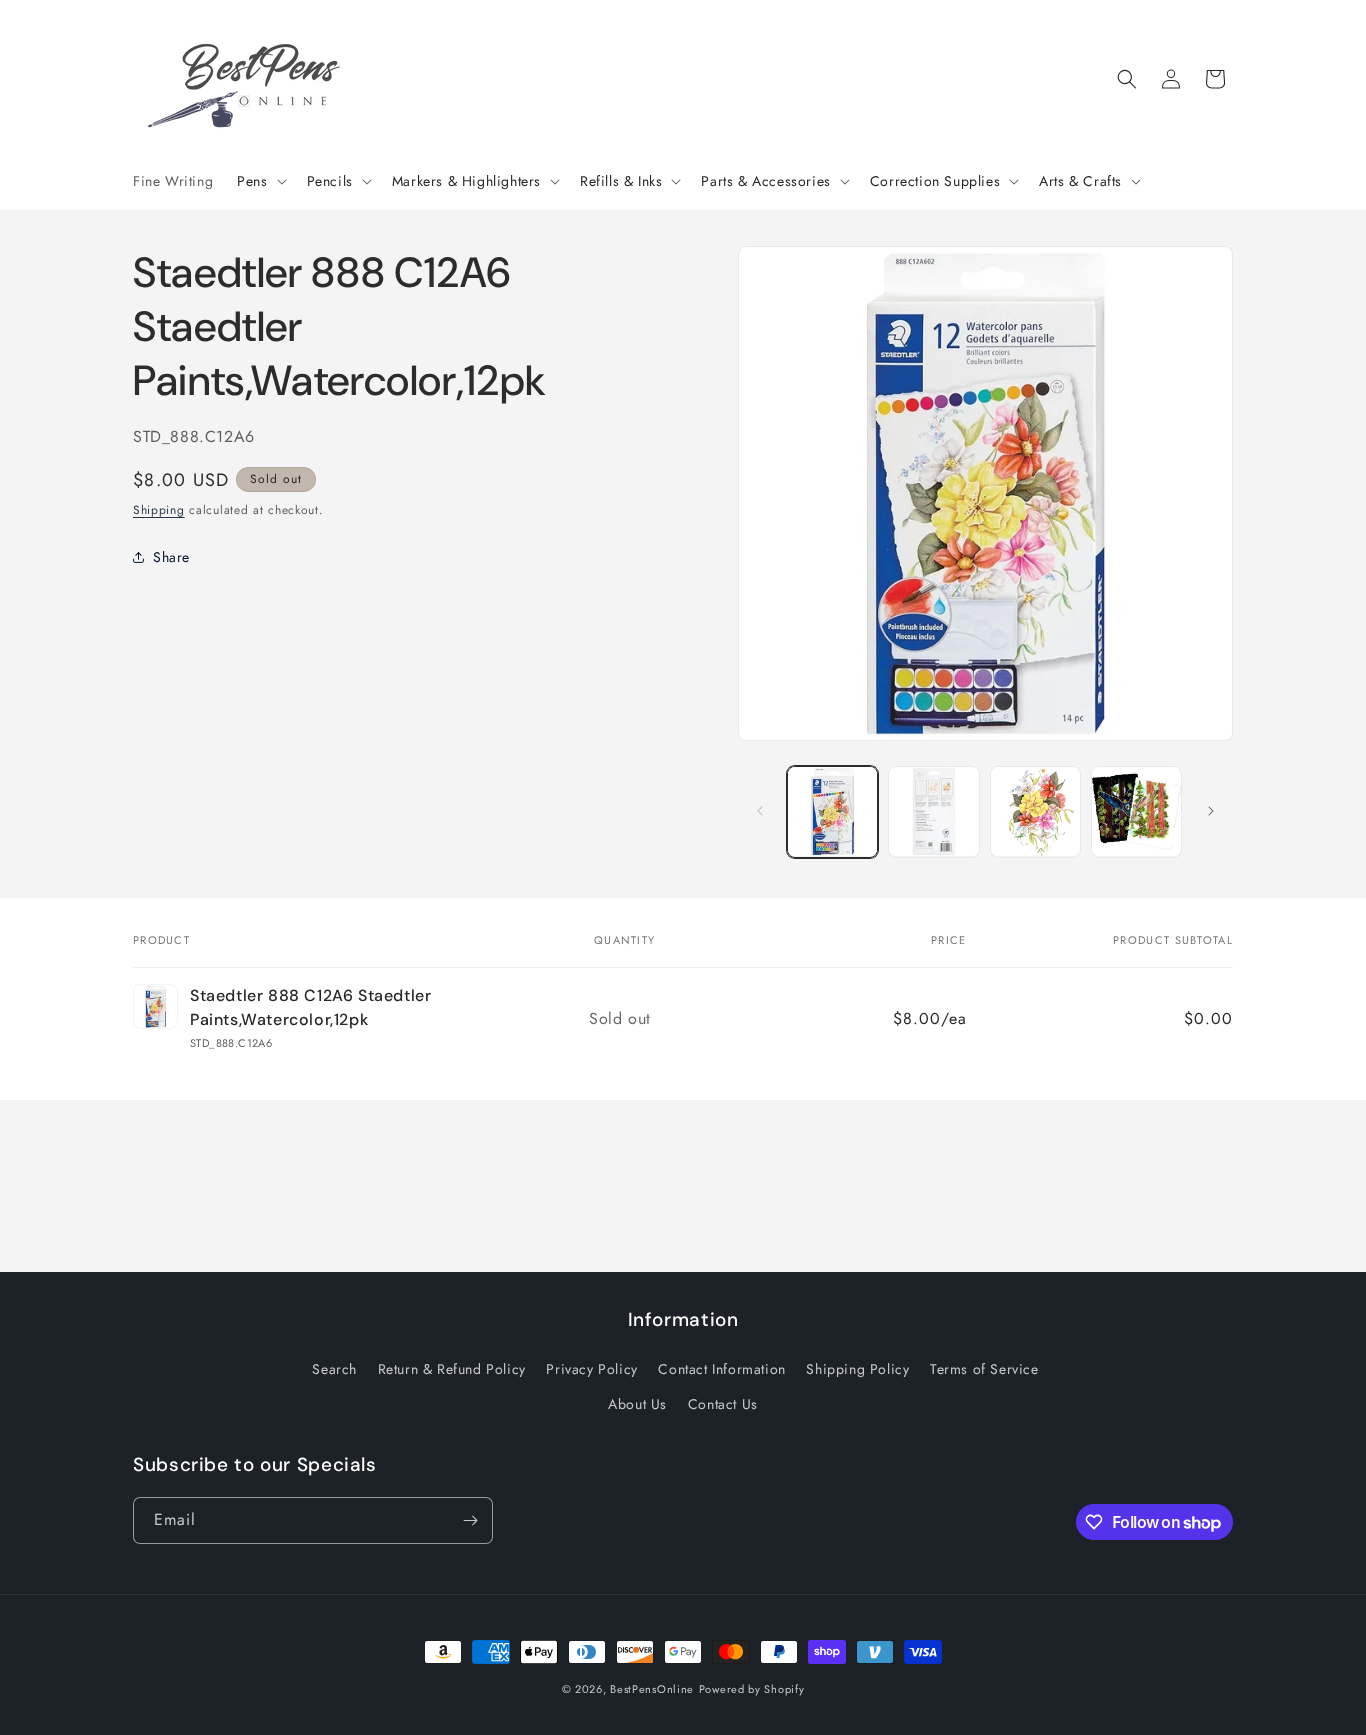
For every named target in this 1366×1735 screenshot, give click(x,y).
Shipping (159, 509)
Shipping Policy (857, 1369)
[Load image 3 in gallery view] (1035, 811)
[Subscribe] (470, 1520)
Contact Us (723, 1404)
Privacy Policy (591, 1369)
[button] (259, 181)
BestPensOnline (652, 1689)
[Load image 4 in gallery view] (1136, 811)
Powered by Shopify (752, 1689)
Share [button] (171, 556)
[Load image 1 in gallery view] (832, 811)
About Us (637, 1404)
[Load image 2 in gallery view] (933, 811)
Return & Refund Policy (452, 1369)
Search (334, 1369)
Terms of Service (984, 1369)
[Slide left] (760, 811)
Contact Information (721, 1369)
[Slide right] (1211, 811)
